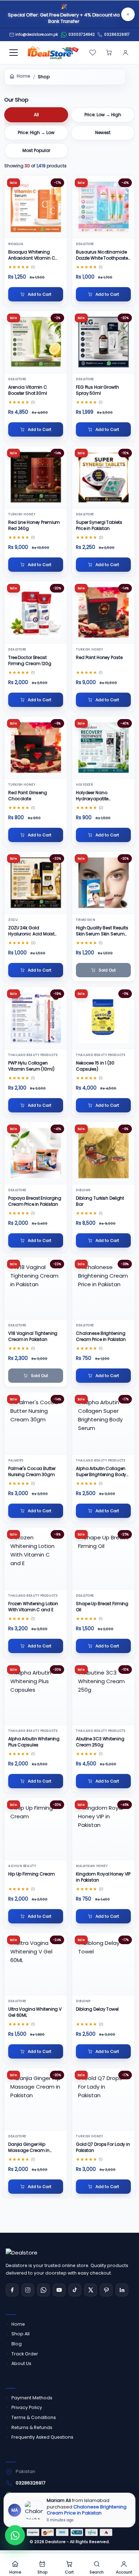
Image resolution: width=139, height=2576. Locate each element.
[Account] (125, 53)
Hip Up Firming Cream (32, 1874)
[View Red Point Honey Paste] (103, 612)
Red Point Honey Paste (99, 657)
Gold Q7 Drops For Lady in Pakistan (103, 2147)
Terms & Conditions (34, 2417)
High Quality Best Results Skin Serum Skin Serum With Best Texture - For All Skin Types (102, 931)
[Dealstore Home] (52, 53)
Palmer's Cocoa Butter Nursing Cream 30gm (32, 1471)
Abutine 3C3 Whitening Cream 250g (100, 1742)
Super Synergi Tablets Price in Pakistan (99, 525)
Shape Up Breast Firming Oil (102, 1607)
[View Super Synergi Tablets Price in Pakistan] (103, 477)
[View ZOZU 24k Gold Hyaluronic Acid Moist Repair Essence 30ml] (36, 883)
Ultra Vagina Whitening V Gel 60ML (35, 2012)
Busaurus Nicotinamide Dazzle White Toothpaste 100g (102, 255)
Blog (17, 2344)
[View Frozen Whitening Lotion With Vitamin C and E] (36, 1559)
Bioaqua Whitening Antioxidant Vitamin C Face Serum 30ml (32, 255)
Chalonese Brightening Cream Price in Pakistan (101, 1336)
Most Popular (36, 150)
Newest (103, 132)
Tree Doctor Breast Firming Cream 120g (30, 660)
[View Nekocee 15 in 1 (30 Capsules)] (103, 1018)
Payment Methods (32, 2398)
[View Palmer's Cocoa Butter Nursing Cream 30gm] (36, 1423)
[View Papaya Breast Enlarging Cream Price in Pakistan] (36, 1153)
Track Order (25, 2354)
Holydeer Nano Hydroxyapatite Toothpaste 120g (94, 796)
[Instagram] (28, 2290)
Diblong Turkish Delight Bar (100, 1201)
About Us (21, 2363)
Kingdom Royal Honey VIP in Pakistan (103, 1877)
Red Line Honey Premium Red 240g (34, 525)
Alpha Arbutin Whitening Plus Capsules (34, 1742)
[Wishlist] (93, 53)
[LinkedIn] (122, 2290)
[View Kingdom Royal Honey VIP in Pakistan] (103, 1829)
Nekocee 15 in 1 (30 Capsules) (95, 1066)
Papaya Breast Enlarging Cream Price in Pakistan (35, 1201)
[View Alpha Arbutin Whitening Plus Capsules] (36, 1694)
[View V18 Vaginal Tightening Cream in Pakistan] (36, 1288)
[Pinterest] (106, 2290)
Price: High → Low (36, 132)
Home (24, 76)
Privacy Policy (27, 2407)
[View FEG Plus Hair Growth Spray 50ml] (103, 342)
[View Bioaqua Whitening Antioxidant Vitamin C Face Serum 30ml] (36, 207)
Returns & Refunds (32, 2427)
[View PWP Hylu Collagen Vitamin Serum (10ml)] (36, 1018)
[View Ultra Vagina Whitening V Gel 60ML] (36, 1964)
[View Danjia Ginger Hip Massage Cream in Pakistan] (36, 2099)
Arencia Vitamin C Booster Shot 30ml (28, 390)
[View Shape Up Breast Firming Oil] (103, 1559)
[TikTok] (75, 2290)
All (36, 115)
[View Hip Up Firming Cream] (36, 1829)
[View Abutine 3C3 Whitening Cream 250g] (103, 1694)
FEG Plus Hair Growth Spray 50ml (97, 390)
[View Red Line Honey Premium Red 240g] (36, 477)
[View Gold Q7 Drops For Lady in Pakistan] (103, 2099)
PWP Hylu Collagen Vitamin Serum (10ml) (31, 1066)
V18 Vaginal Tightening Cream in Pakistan (33, 1336)
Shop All (20, 2334)
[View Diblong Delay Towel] (103, 1964)
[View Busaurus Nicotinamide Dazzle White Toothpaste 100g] (103, 207)
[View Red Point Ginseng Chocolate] (36, 748)
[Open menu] (14, 53)
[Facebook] (12, 2290)
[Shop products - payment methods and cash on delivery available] (69, 2532)
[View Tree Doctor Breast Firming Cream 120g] (36, 612)
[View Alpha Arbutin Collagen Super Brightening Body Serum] (103, 1423)
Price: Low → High (103, 115)
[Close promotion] (128, 14)
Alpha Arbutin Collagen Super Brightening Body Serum (101, 1472)
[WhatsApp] (43, 2290)
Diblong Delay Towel (97, 2009)
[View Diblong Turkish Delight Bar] (103, 1153)
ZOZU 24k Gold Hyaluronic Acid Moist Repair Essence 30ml (31, 931)
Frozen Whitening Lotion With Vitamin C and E (33, 1607)
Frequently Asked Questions (42, 2437)
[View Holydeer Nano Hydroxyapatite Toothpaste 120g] (103, 748)
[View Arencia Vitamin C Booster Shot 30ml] (36, 342)
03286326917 (117, 35)
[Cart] (109, 53)
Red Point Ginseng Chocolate (28, 796)
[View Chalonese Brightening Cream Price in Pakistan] (103, 1288)
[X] (91, 2290)
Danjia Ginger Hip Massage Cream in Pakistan (29, 2147)
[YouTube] (59, 2290)
